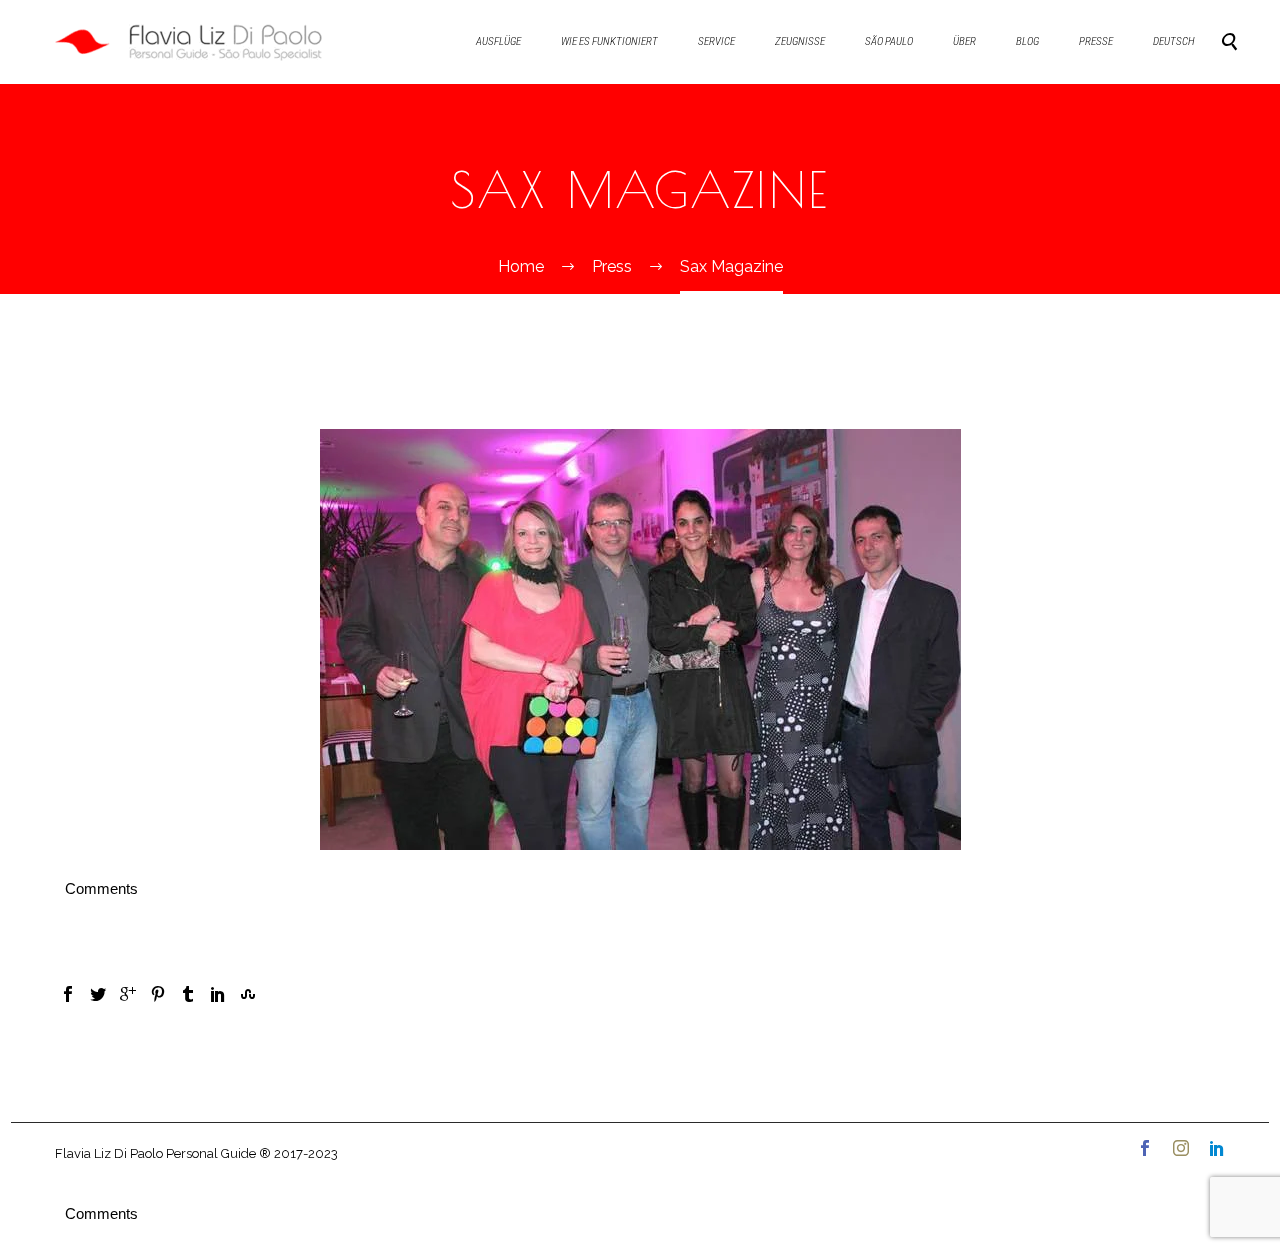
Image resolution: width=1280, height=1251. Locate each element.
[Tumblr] (188, 994)
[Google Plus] (128, 994)
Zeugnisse (800, 41)
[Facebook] (68, 994)
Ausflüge (498, 41)
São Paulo (889, 41)
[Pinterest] (158, 994)
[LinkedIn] (218, 994)
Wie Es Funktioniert (609, 41)
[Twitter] (98, 994)
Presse (1096, 41)
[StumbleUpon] (248, 994)
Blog (1027, 41)
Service (716, 41)
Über (964, 41)
